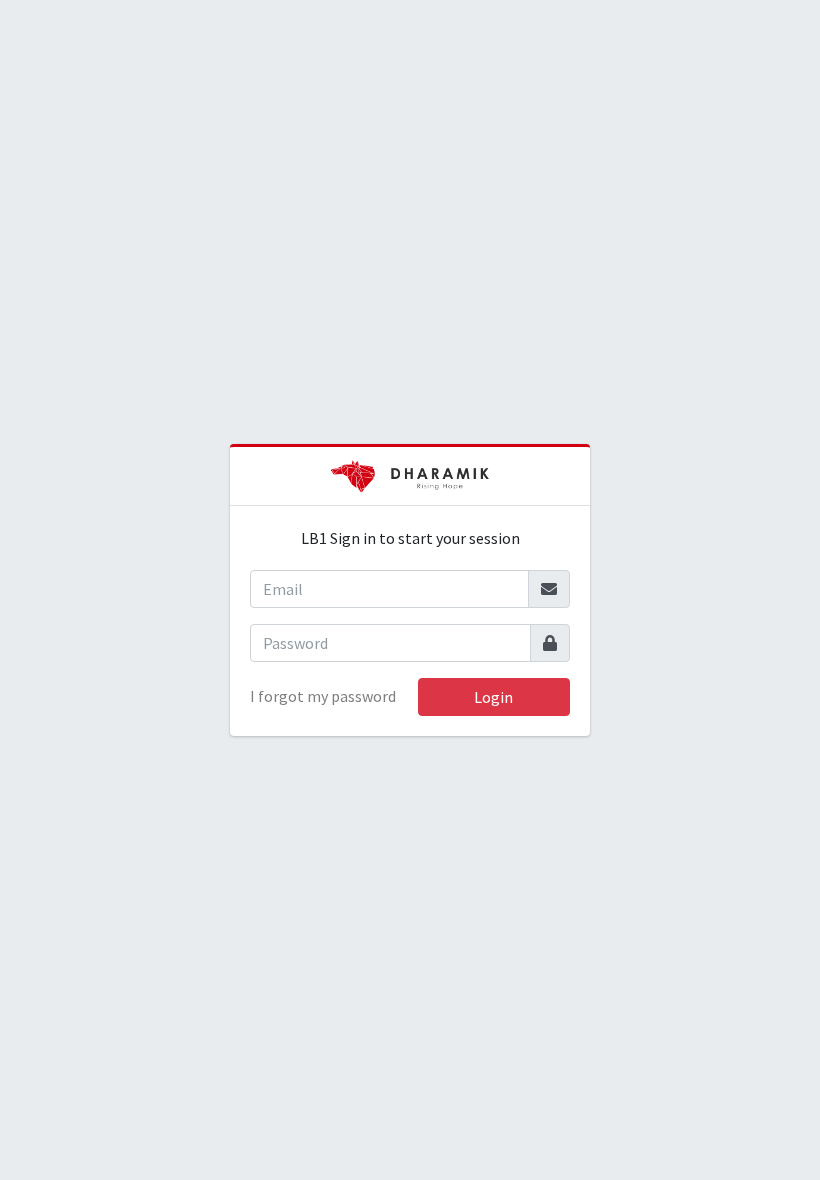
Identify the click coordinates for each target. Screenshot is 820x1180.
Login (493, 697)
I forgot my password (323, 696)
